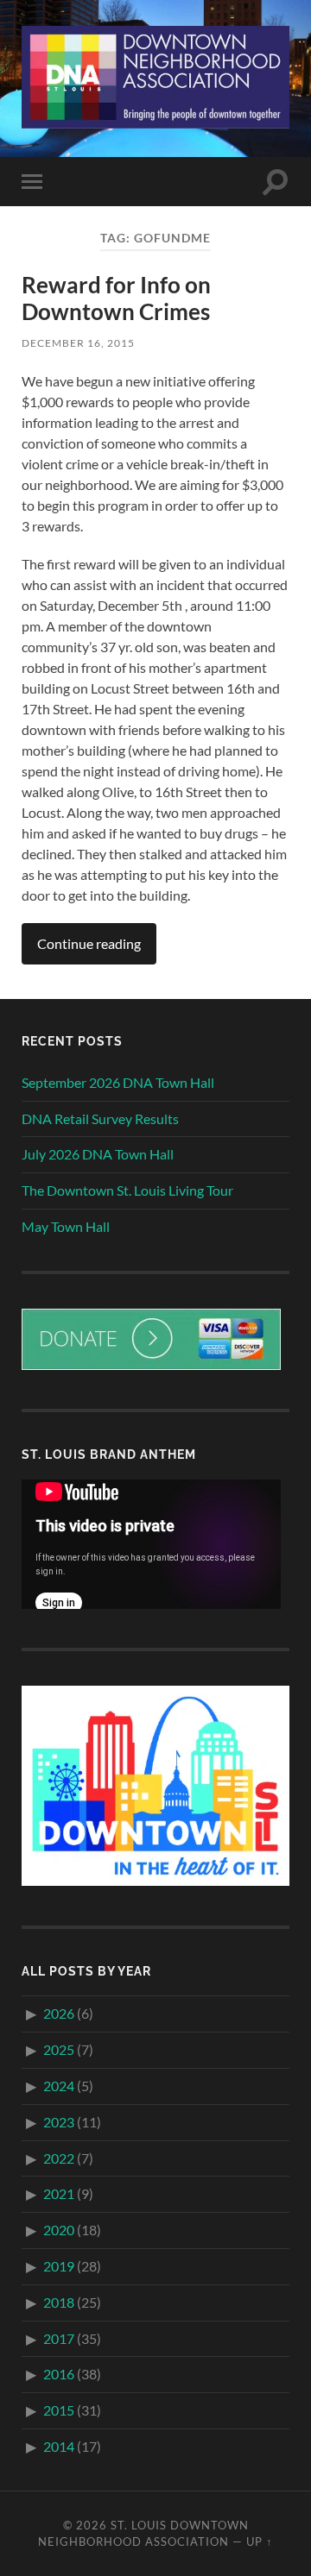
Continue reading (89, 943)
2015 (59, 2410)
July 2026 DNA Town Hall (98, 1154)
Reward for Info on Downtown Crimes (116, 298)
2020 (59, 2230)
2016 (59, 2374)
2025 (59, 2049)
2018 (59, 2302)
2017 (59, 2338)
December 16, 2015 (78, 343)
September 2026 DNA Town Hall (118, 1082)
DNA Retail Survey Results (100, 1118)
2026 (59, 2013)
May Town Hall (66, 1226)
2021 (59, 2193)
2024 (59, 2086)
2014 (59, 2446)
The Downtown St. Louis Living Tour (127, 1190)
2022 (59, 2158)
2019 (59, 2266)
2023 (59, 2122)
